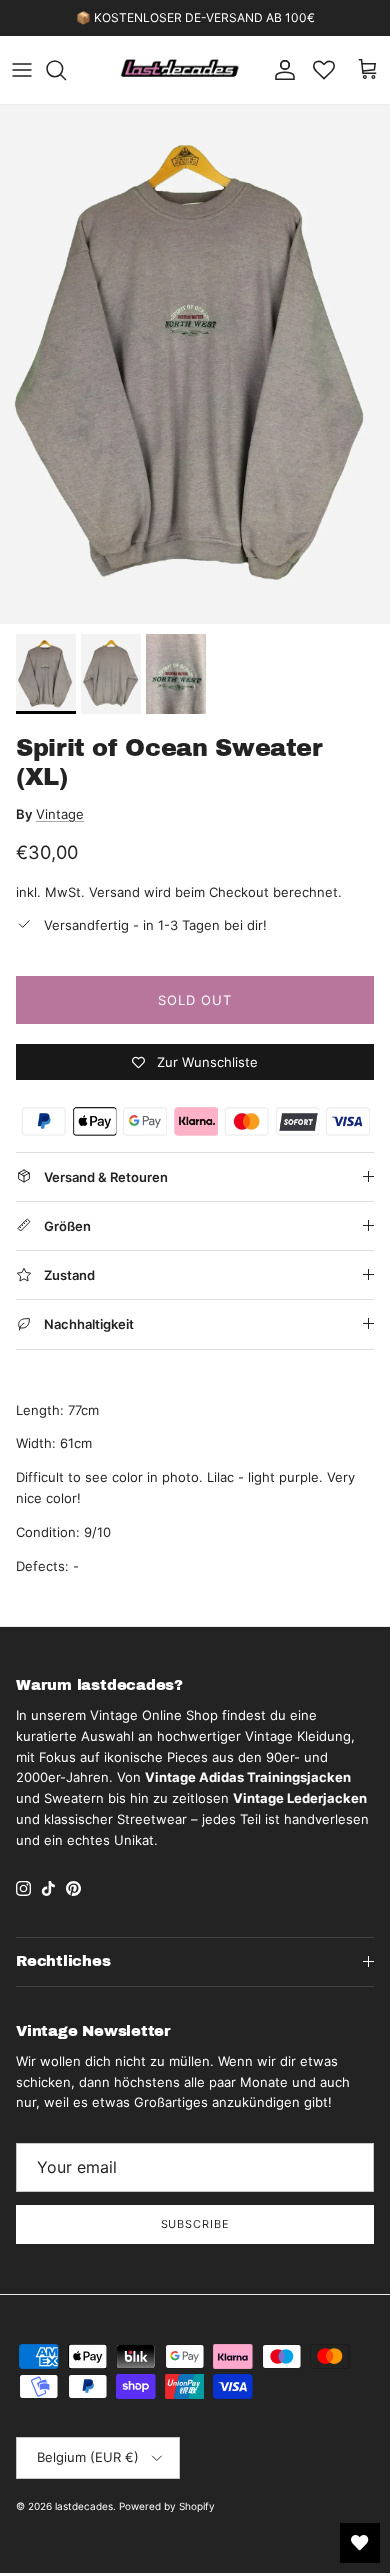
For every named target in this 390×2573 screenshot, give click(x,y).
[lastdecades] (180, 70)
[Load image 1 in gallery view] (195, 364)
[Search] (66, 70)
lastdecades (84, 2506)
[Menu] (22, 70)
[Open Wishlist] (360, 2543)
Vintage (60, 814)
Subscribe (195, 2224)
